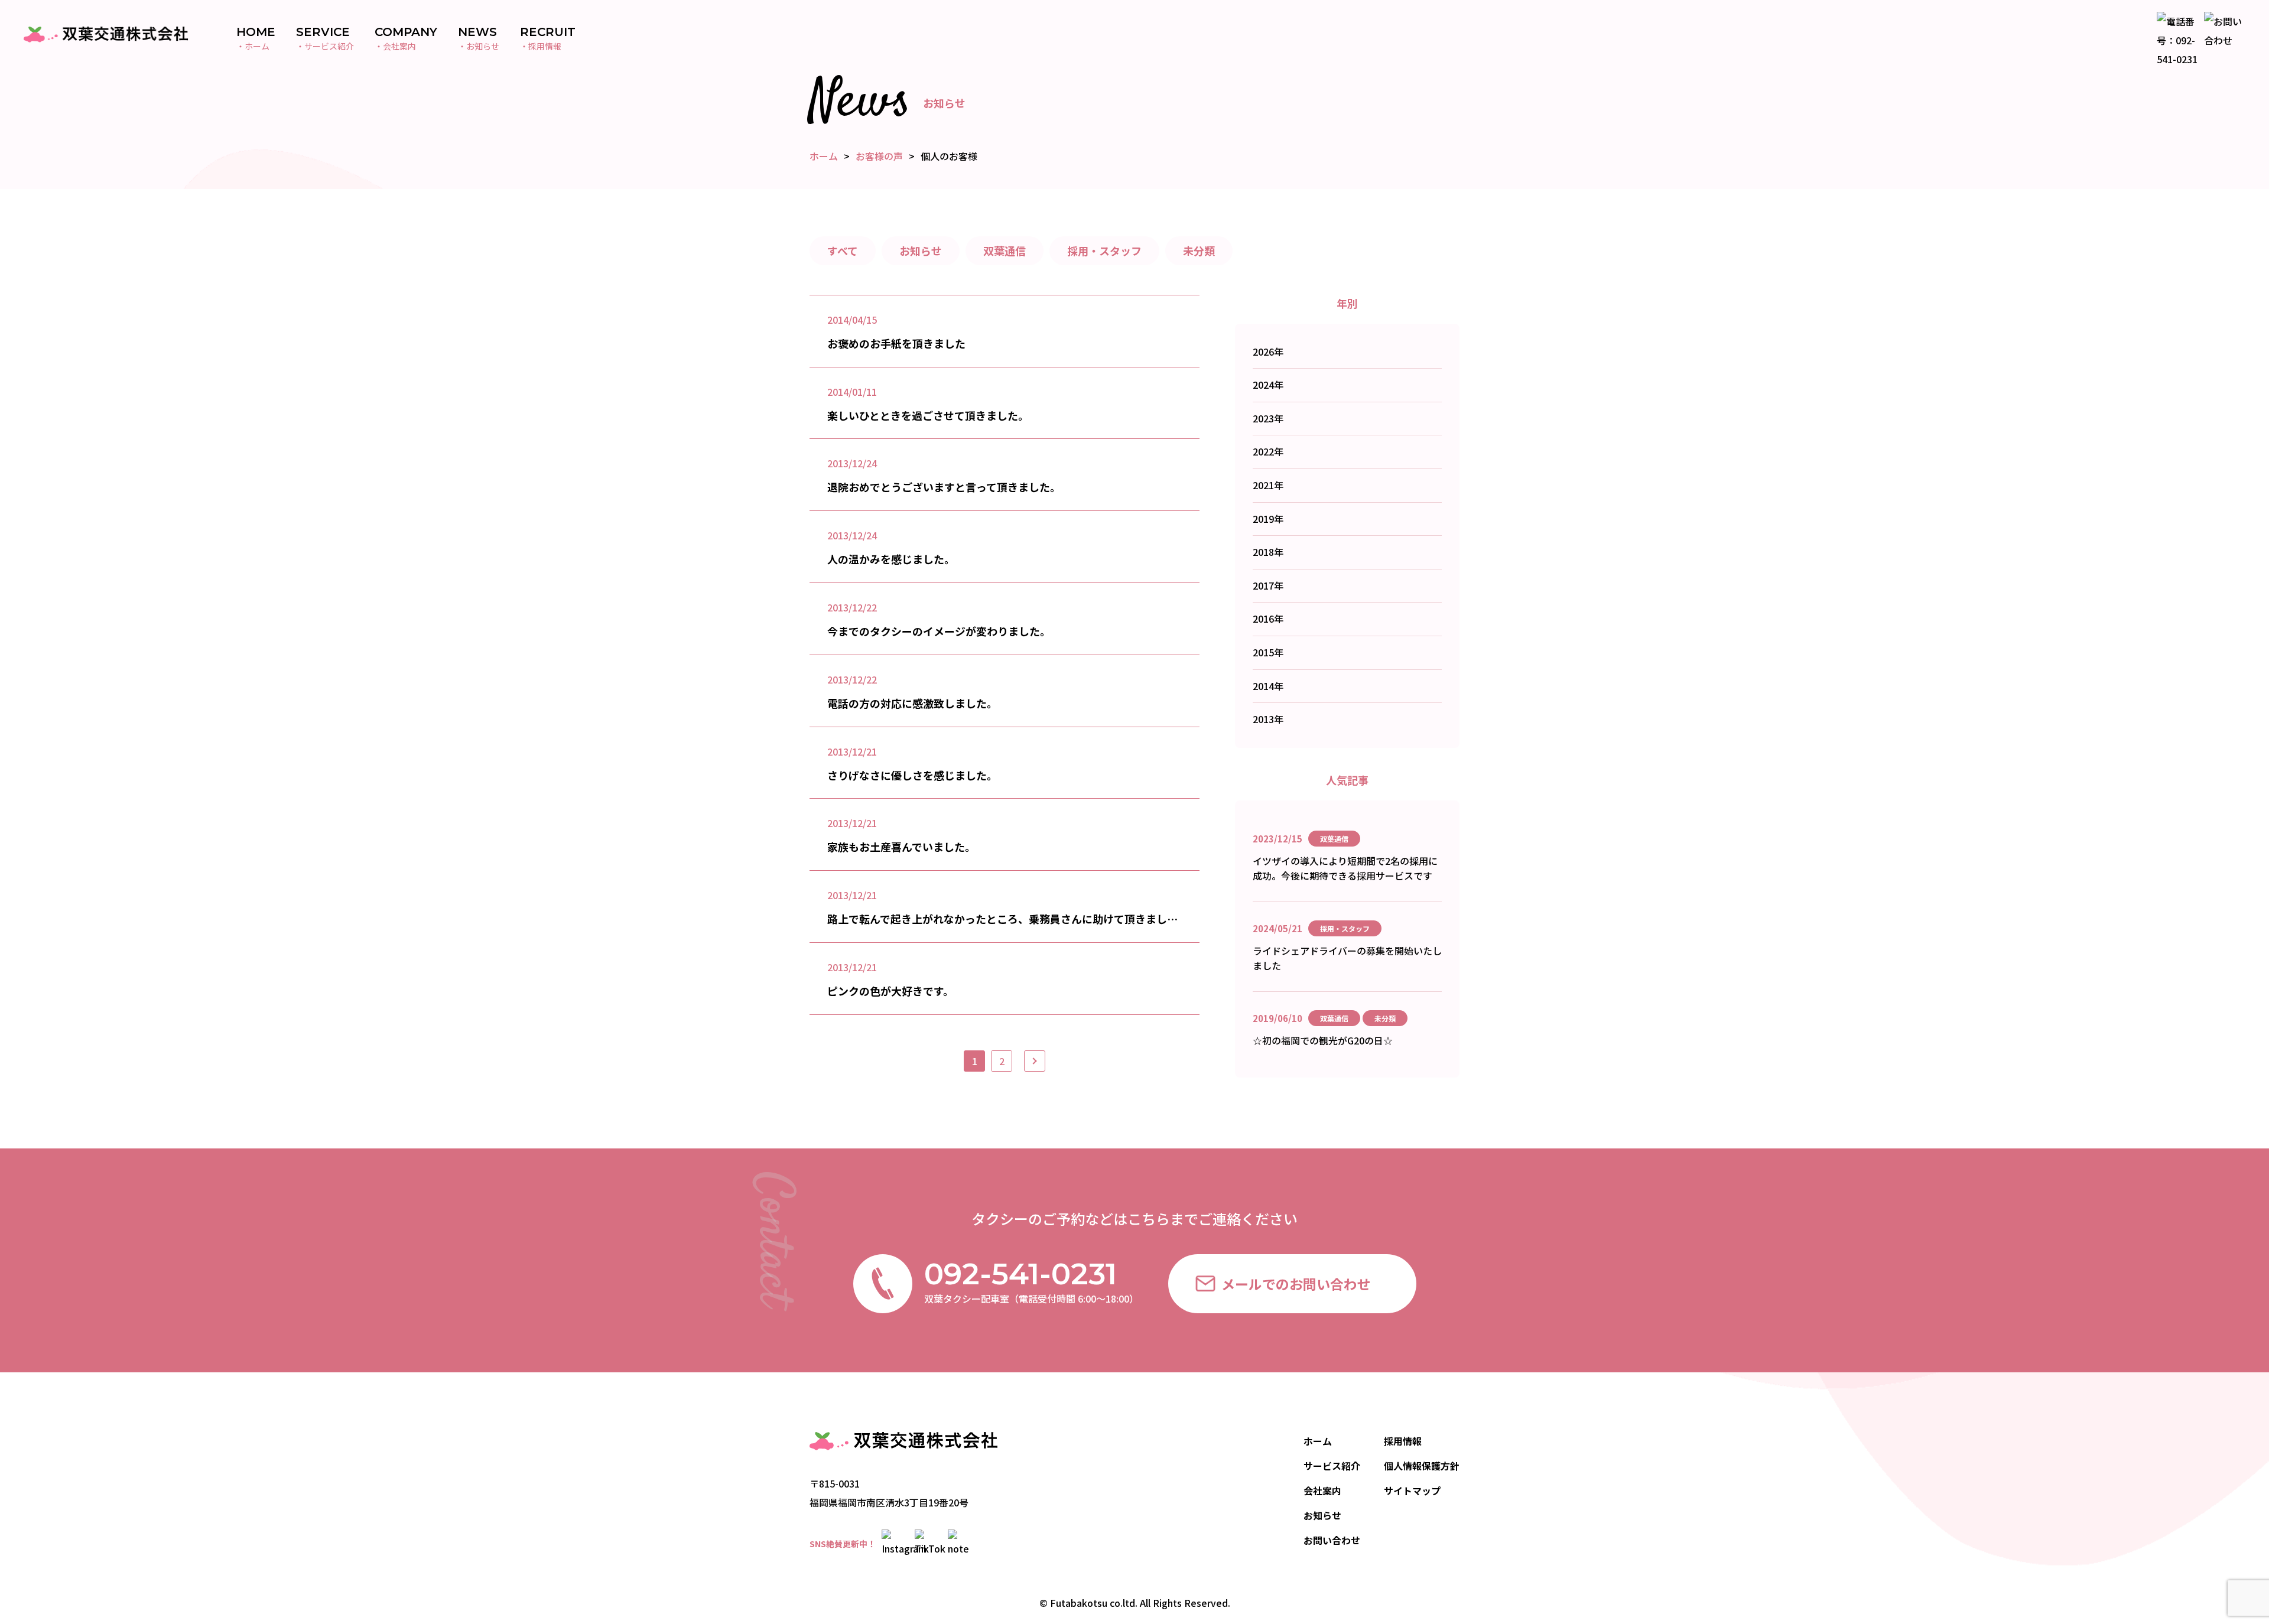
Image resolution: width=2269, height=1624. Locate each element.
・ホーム (256, 39)
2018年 (1268, 552)
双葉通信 (1005, 250)
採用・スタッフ (1104, 250)
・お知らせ (479, 39)
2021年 (1268, 485)
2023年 (1268, 418)
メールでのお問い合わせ (1296, 1284)
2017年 (1268, 585)
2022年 (1268, 451)
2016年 (1268, 619)
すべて (843, 250)
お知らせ (921, 250)
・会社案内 (406, 39)
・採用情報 (548, 39)
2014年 (1268, 686)
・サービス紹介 (325, 39)
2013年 (1268, 719)
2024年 (1268, 385)
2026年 (1268, 352)
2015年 (1268, 652)
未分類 (1199, 250)
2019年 (1268, 519)
